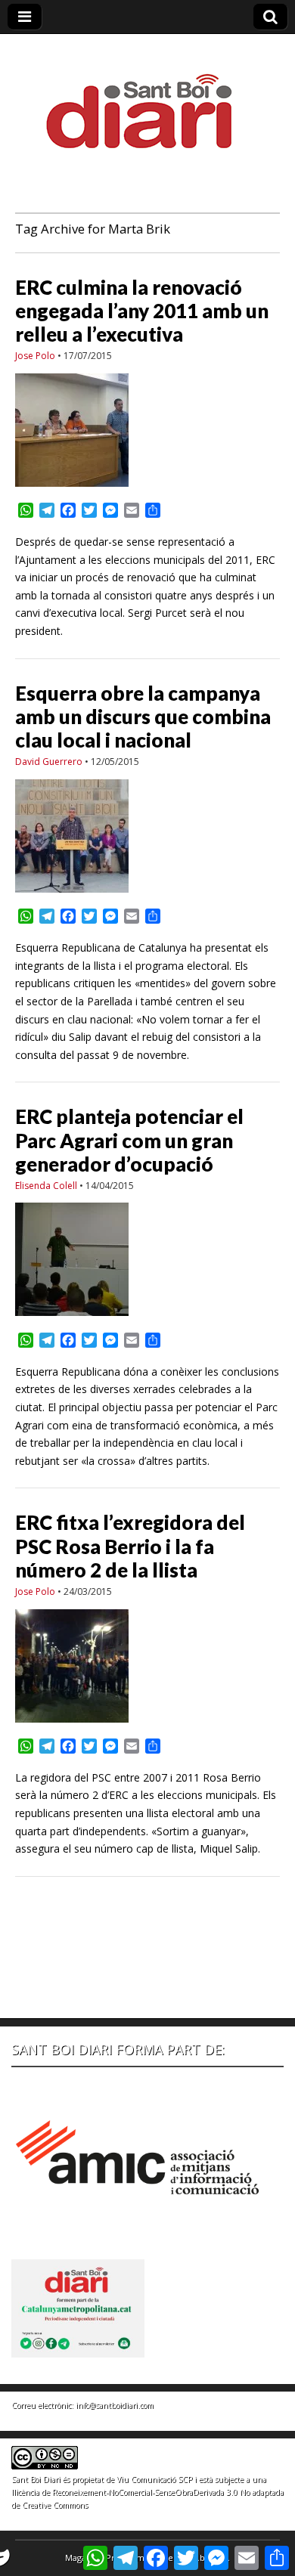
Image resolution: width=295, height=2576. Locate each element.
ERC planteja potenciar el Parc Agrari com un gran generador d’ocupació (129, 1140)
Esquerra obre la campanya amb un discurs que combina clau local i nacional (143, 717)
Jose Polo (35, 356)
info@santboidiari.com (115, 2405)
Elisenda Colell (46, 1186)
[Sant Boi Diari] (147, 101)
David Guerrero (49, 762)
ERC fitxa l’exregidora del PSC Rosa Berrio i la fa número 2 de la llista (130, 1546)
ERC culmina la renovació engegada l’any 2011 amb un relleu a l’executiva (142, 311)
